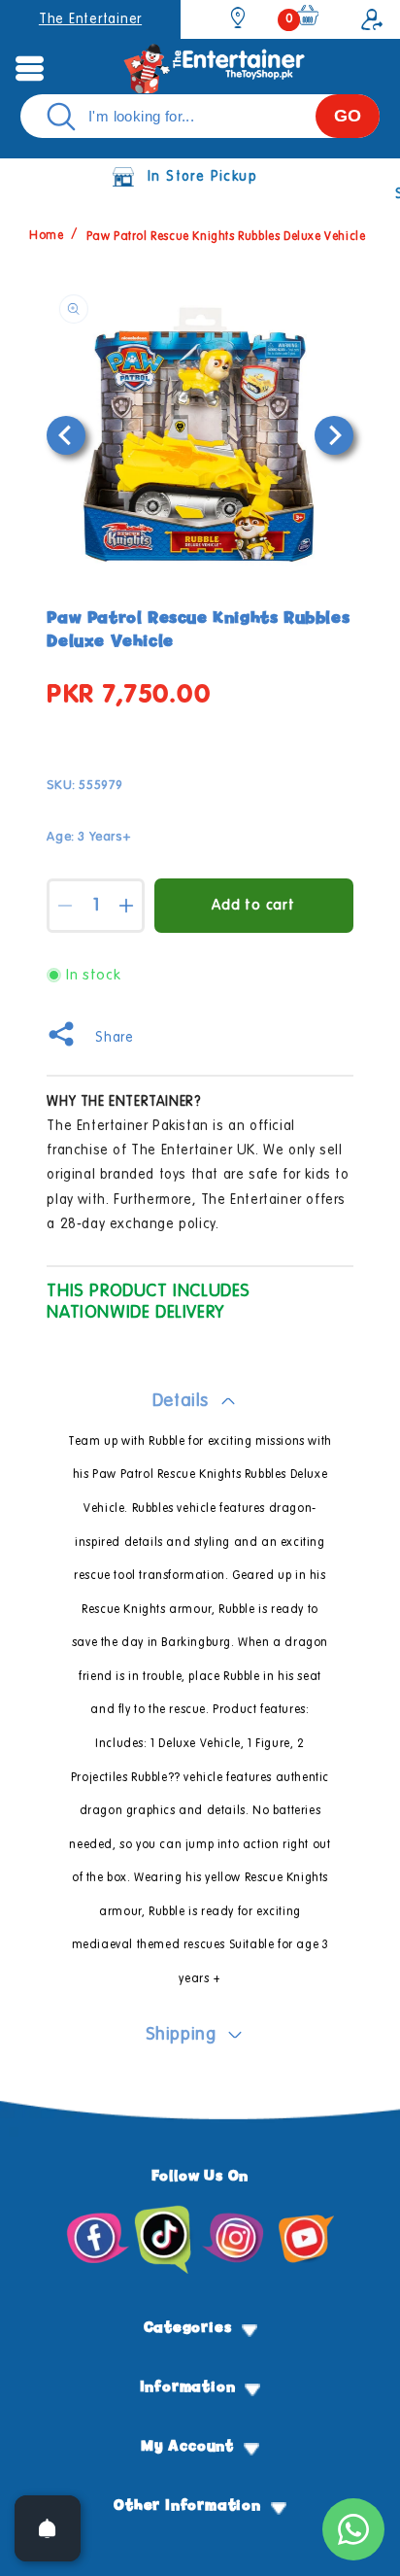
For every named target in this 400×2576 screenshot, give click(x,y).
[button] (29, 68)
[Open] (48, 2528)
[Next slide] (334, 435)
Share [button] (114, 1038)
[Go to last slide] (66, 435)
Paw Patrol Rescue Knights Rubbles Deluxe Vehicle (226, 237)
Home (46, 237)
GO (348, 116)
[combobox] (200, 116)
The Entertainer (90, 19)
